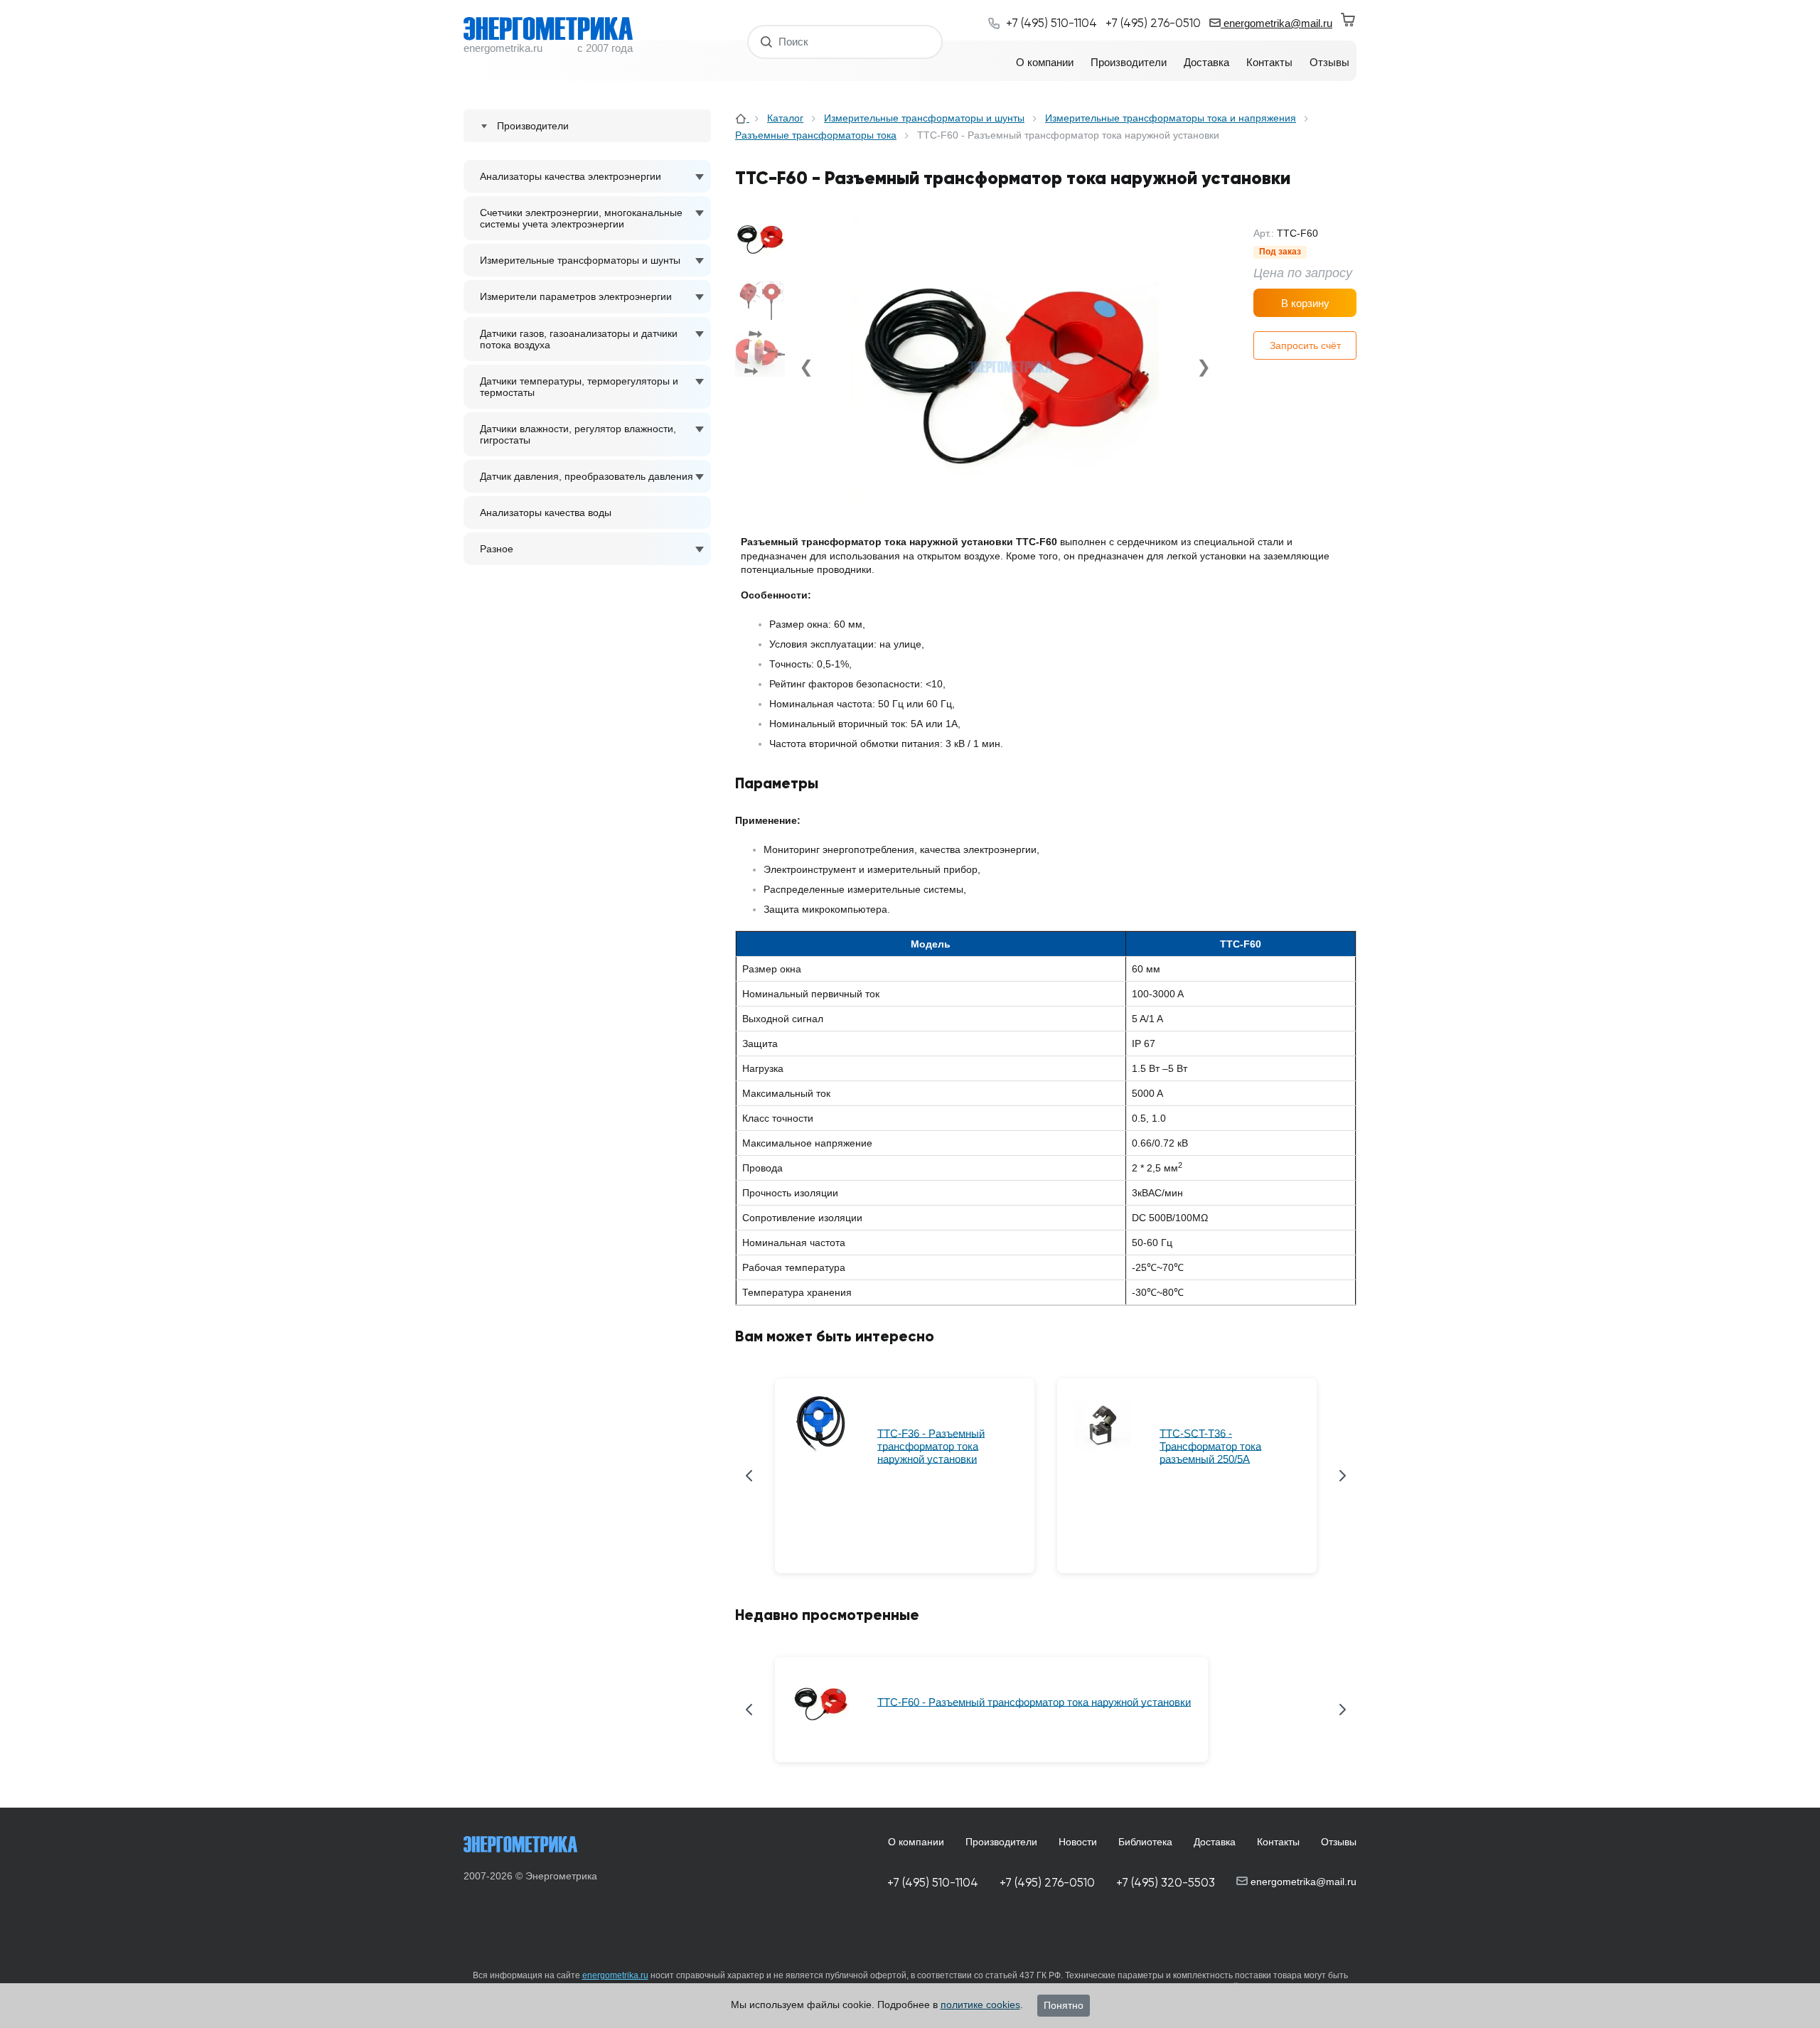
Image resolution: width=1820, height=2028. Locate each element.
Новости (1078, 1842)
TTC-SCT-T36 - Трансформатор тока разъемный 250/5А (1210, 1446)
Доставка (1215, 1842)
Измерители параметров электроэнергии (576, 296)
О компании (916, 1842)
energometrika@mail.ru (1276, 23)
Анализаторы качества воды (546, 513)
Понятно (1064, 2005)
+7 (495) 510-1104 (933, 1883)
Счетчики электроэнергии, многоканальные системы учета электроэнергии (581, 218)
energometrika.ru (615, 1975)
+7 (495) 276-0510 (1047, 1883)
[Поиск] (767, 42)
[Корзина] (1349, 20)
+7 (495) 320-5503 (1166, 1883)
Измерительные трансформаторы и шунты (580, 260)
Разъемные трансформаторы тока (816, 135)
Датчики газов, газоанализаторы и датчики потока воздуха (579, 339)
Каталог (785, 118)
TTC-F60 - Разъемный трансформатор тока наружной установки (1034, 1702)
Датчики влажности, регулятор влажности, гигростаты (578, 434)
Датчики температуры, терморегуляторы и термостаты (579, 387)
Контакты (1278, 1842)
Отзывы (1339, 1842)
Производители (1001, 1842)
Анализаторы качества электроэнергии (571, 176)
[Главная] (742, 118)
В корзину (1305, 303)
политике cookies (980, 2005)
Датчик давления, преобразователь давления (587, 476)
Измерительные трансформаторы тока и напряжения (1171, 118)
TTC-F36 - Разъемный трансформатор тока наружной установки (931, 1446)
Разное (497, 549)
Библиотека (1145, 1842)
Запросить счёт (1305, 345)
